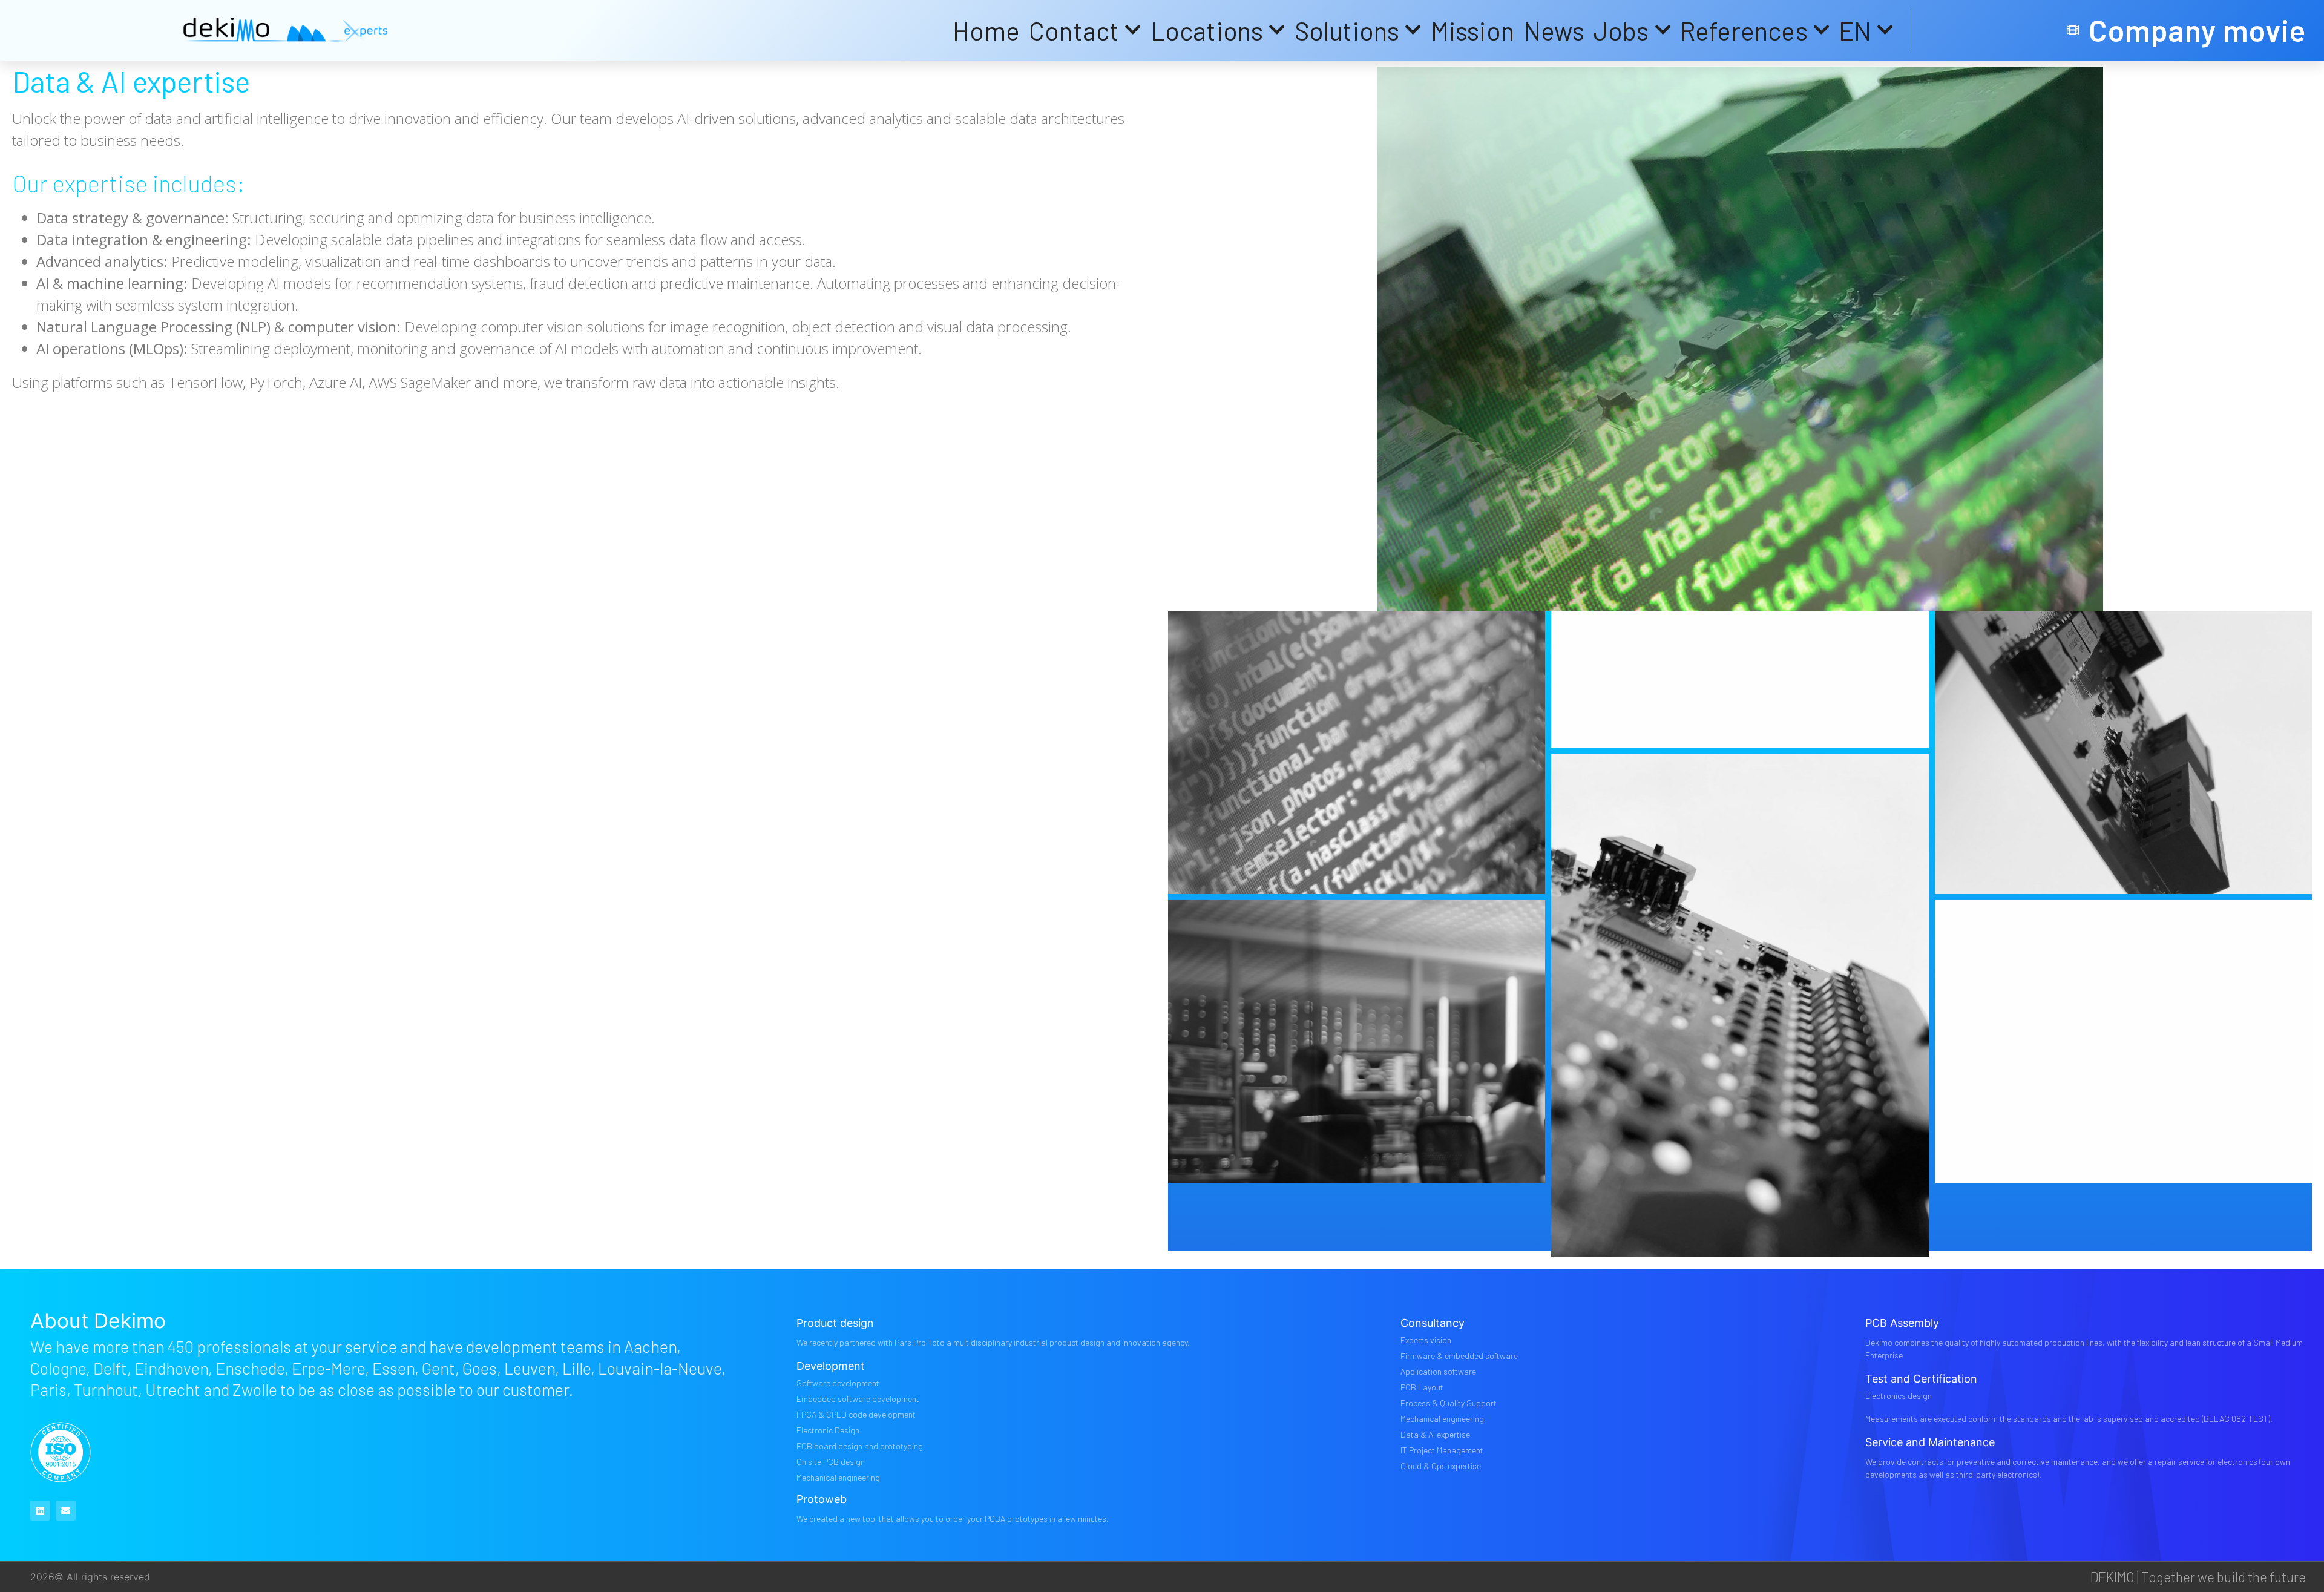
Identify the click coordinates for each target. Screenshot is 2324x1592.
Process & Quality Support (1449, 1403)
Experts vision (1426, 1340)
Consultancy (1433, 1323)
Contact (1074, 30)
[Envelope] (66, 1511)
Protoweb (822, 1499)
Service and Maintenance (1930, 1442)
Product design (835, 1323)
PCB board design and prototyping (860, 1446)
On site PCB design (831, 1462)
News (1554, 30)
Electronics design (1899, 1396)
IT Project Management (1442, 1450)
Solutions (1347, 30)
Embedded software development (858, 1399)
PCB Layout (1422, 1387)
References (1744, 30)
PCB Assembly (1902, 1323)
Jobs (1621, 30)
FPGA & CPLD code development (856, 1414)
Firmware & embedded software (1459, 1356)
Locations (1207, 30)
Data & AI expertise (1435, 1434)
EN (1855, 30)
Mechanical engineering (838, 1477)
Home (986, 30)
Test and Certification (1921, 1379)
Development (831, 1366)
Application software (1438, 1371)
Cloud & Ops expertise (1441, 1466)
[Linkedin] (40, 1511)
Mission (1472, 30)
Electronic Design (828, 1430)
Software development (838, 1383)
